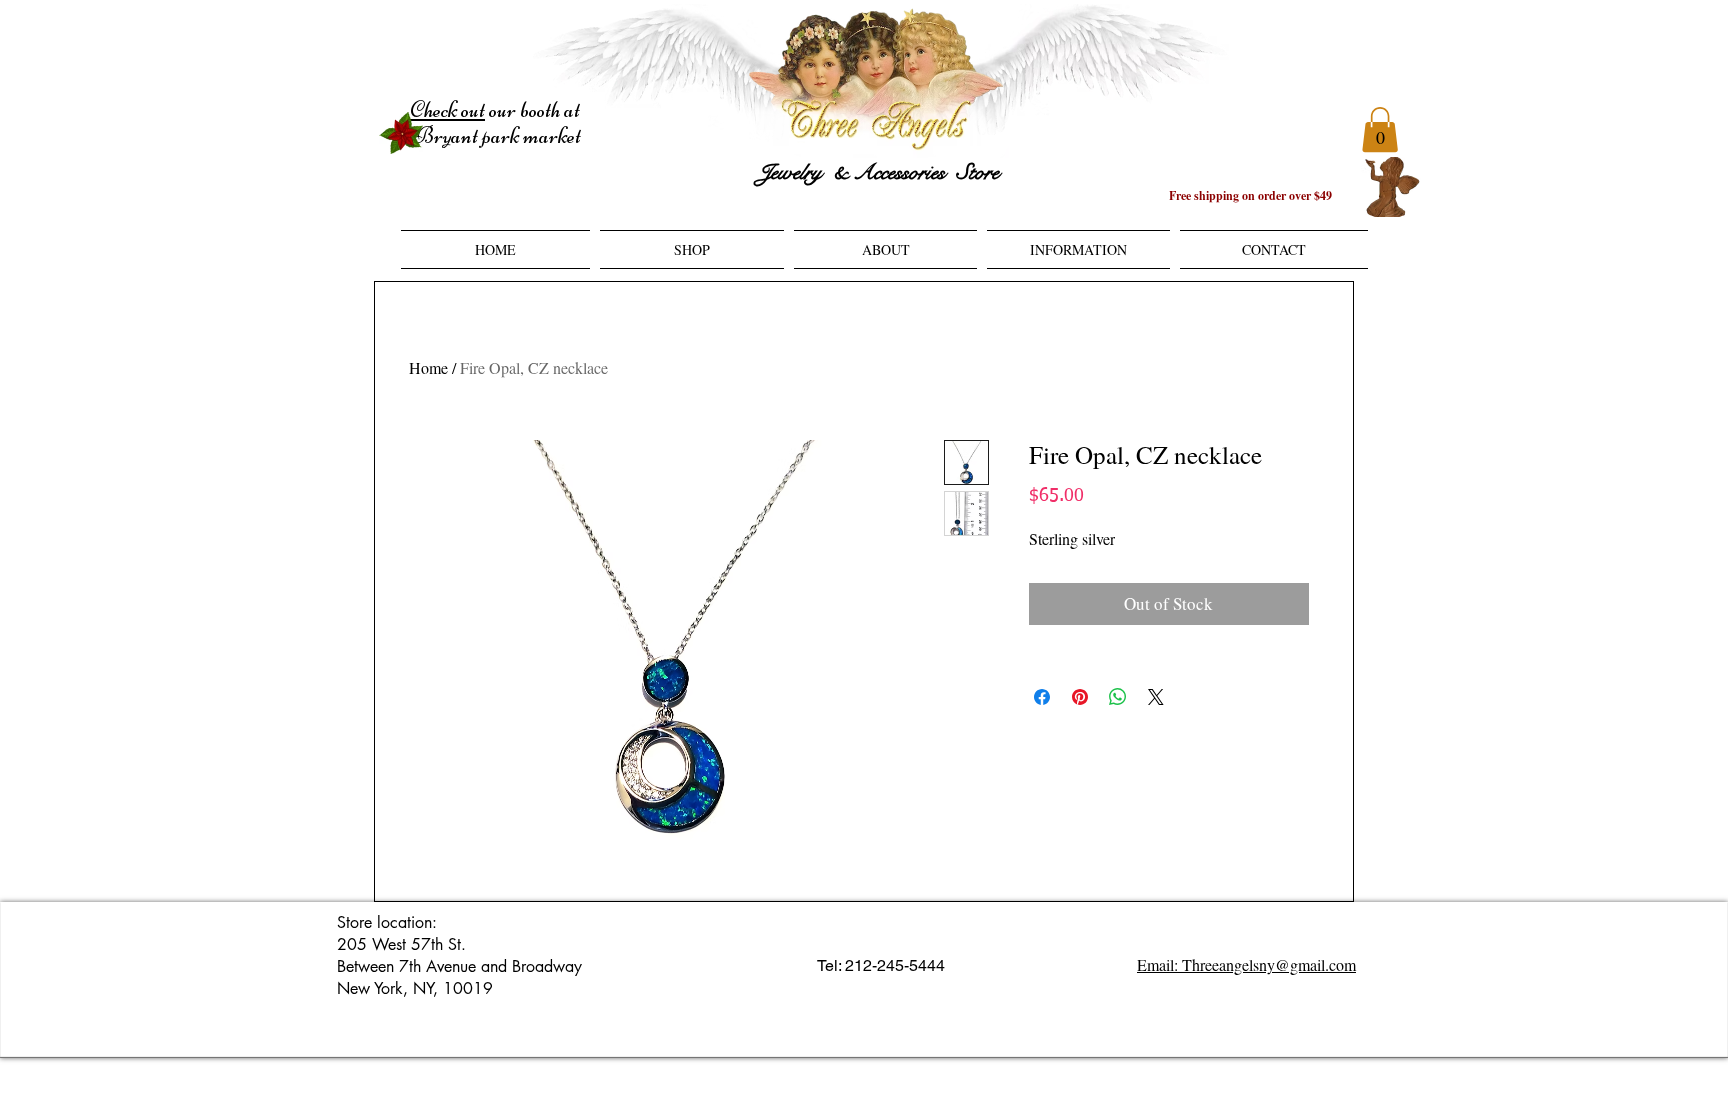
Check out (447, 110)
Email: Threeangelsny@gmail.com (1246, 964)
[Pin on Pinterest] (1080, 697)
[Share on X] (1156, 697)
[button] (1380, 129)
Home (428, 367)
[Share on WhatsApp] (1118, 697)
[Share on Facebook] (1042, 697)
